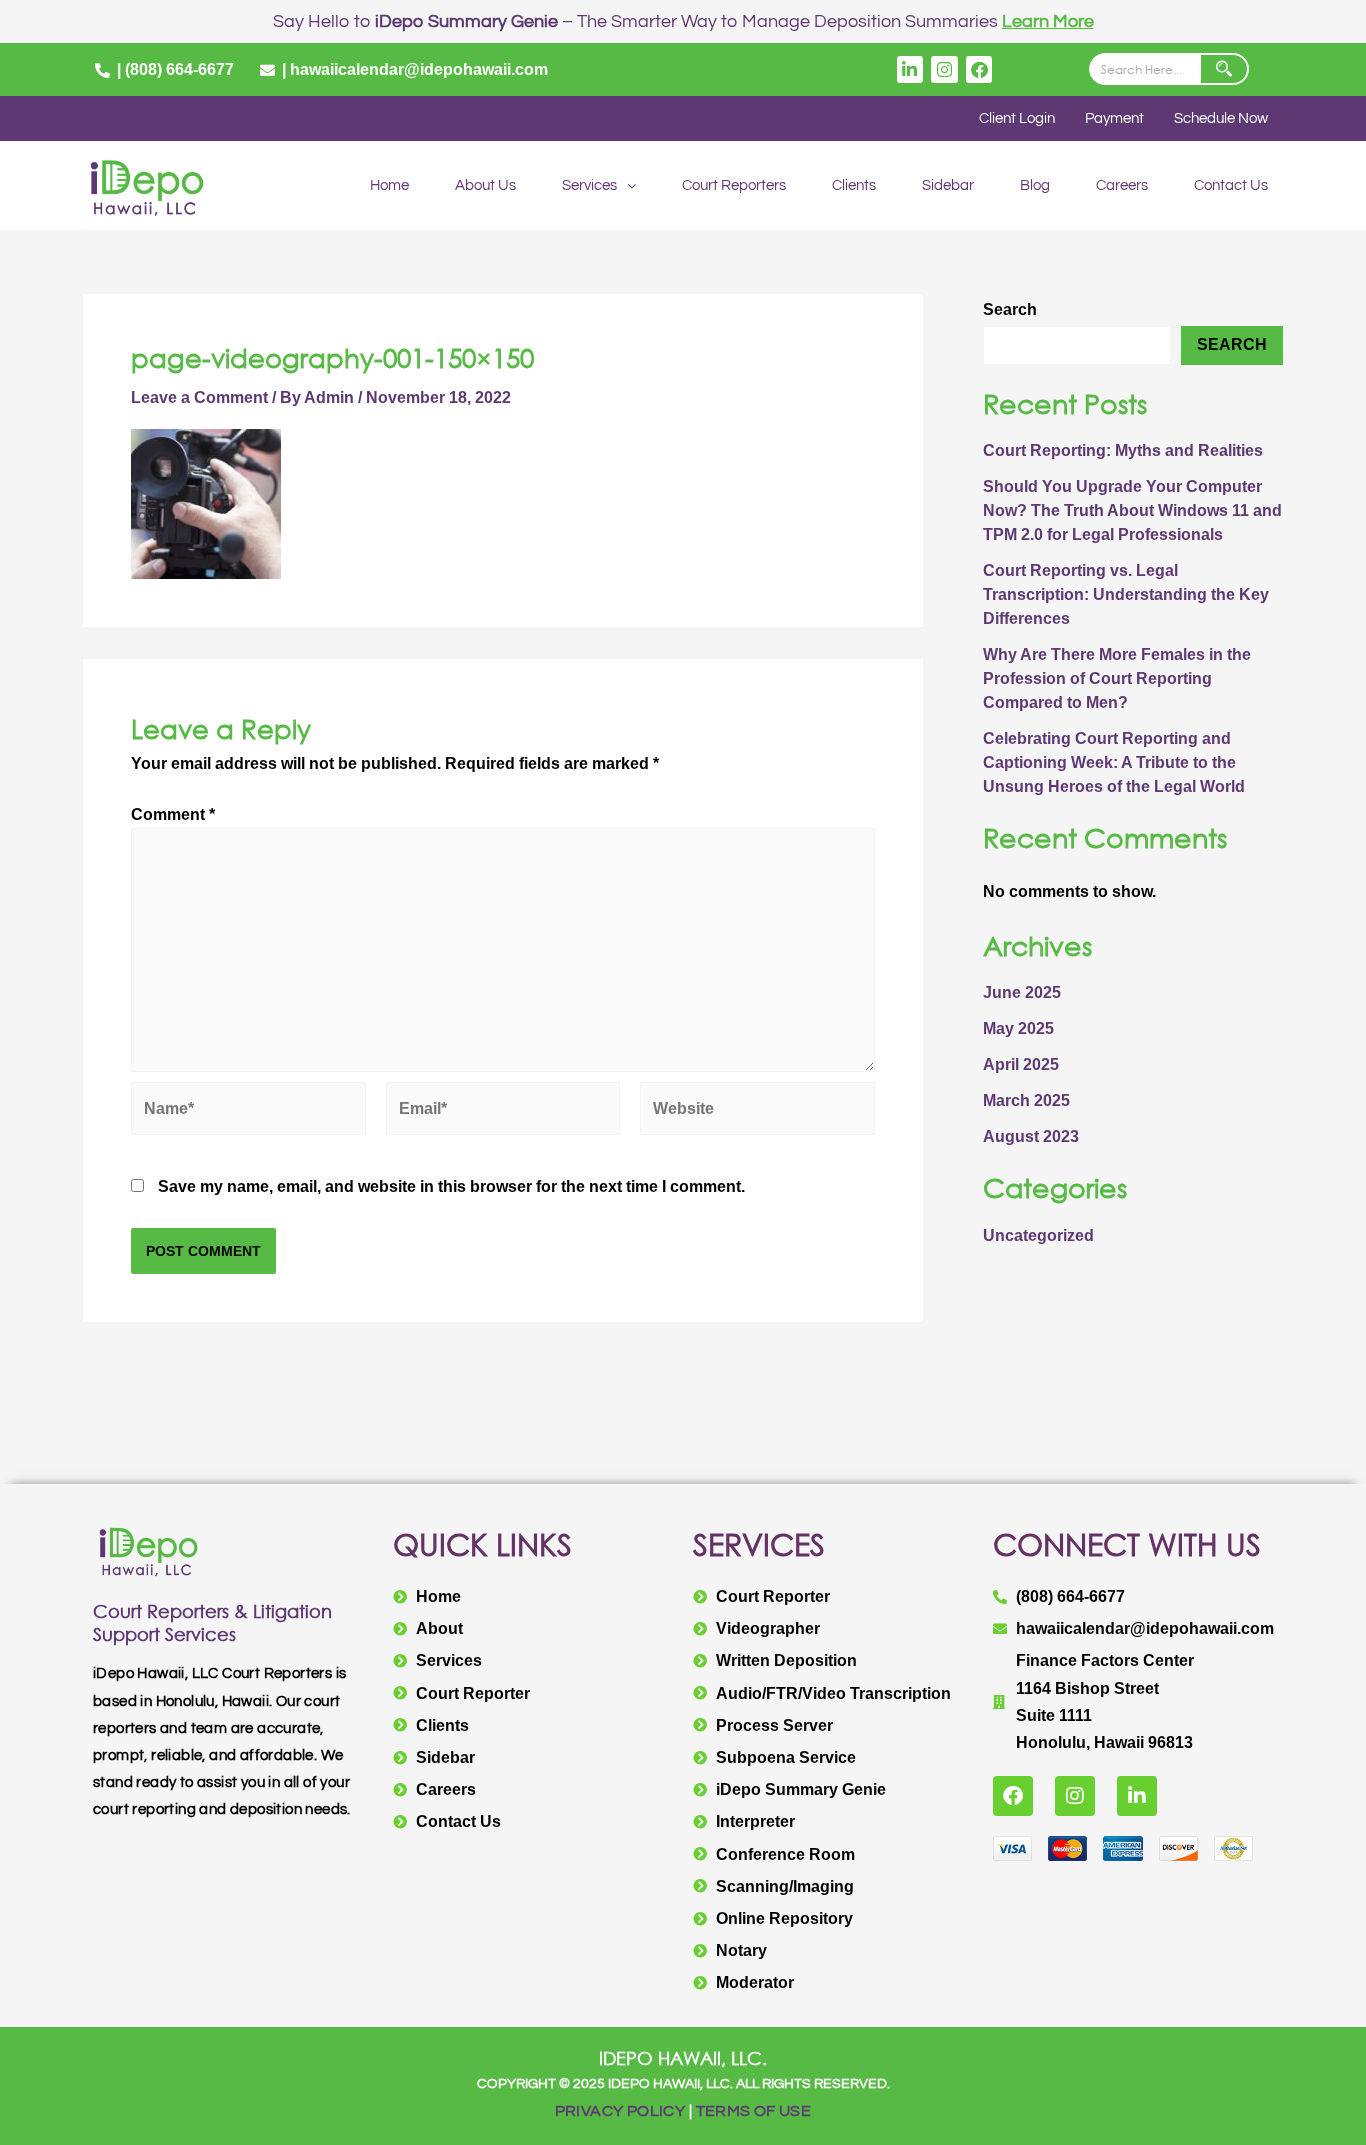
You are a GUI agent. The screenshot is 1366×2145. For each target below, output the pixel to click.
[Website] (757, 1111)
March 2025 (1026, 1100)
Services (589, 185)
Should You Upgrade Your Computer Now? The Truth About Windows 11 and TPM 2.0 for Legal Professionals (1132, 510)
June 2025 (1022, 992)
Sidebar (948, 185)
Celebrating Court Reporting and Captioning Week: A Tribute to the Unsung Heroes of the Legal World (1114, 762)
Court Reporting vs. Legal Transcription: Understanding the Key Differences (1126, 594)
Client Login (1017, 118)
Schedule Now (1221, 118)
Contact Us (1231, 185)
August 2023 (1031, 1136)
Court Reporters (734, 185)
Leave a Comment (199, 397)
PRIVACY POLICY (620, 2111)
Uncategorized (1038, 1235)
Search (1010, 309)
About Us (485, 185)
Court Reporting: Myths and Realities (1123, 450)
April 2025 (1021, 1064)
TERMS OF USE (754, 2111)
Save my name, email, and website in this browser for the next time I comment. (451, 1186)
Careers (1122, 185)
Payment (1114, 118)
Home (389, 185)
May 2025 (1018, 1028)
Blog (1035, 185)
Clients (854, 185)
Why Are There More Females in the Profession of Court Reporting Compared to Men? (1117, 678)
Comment (173, 814)
